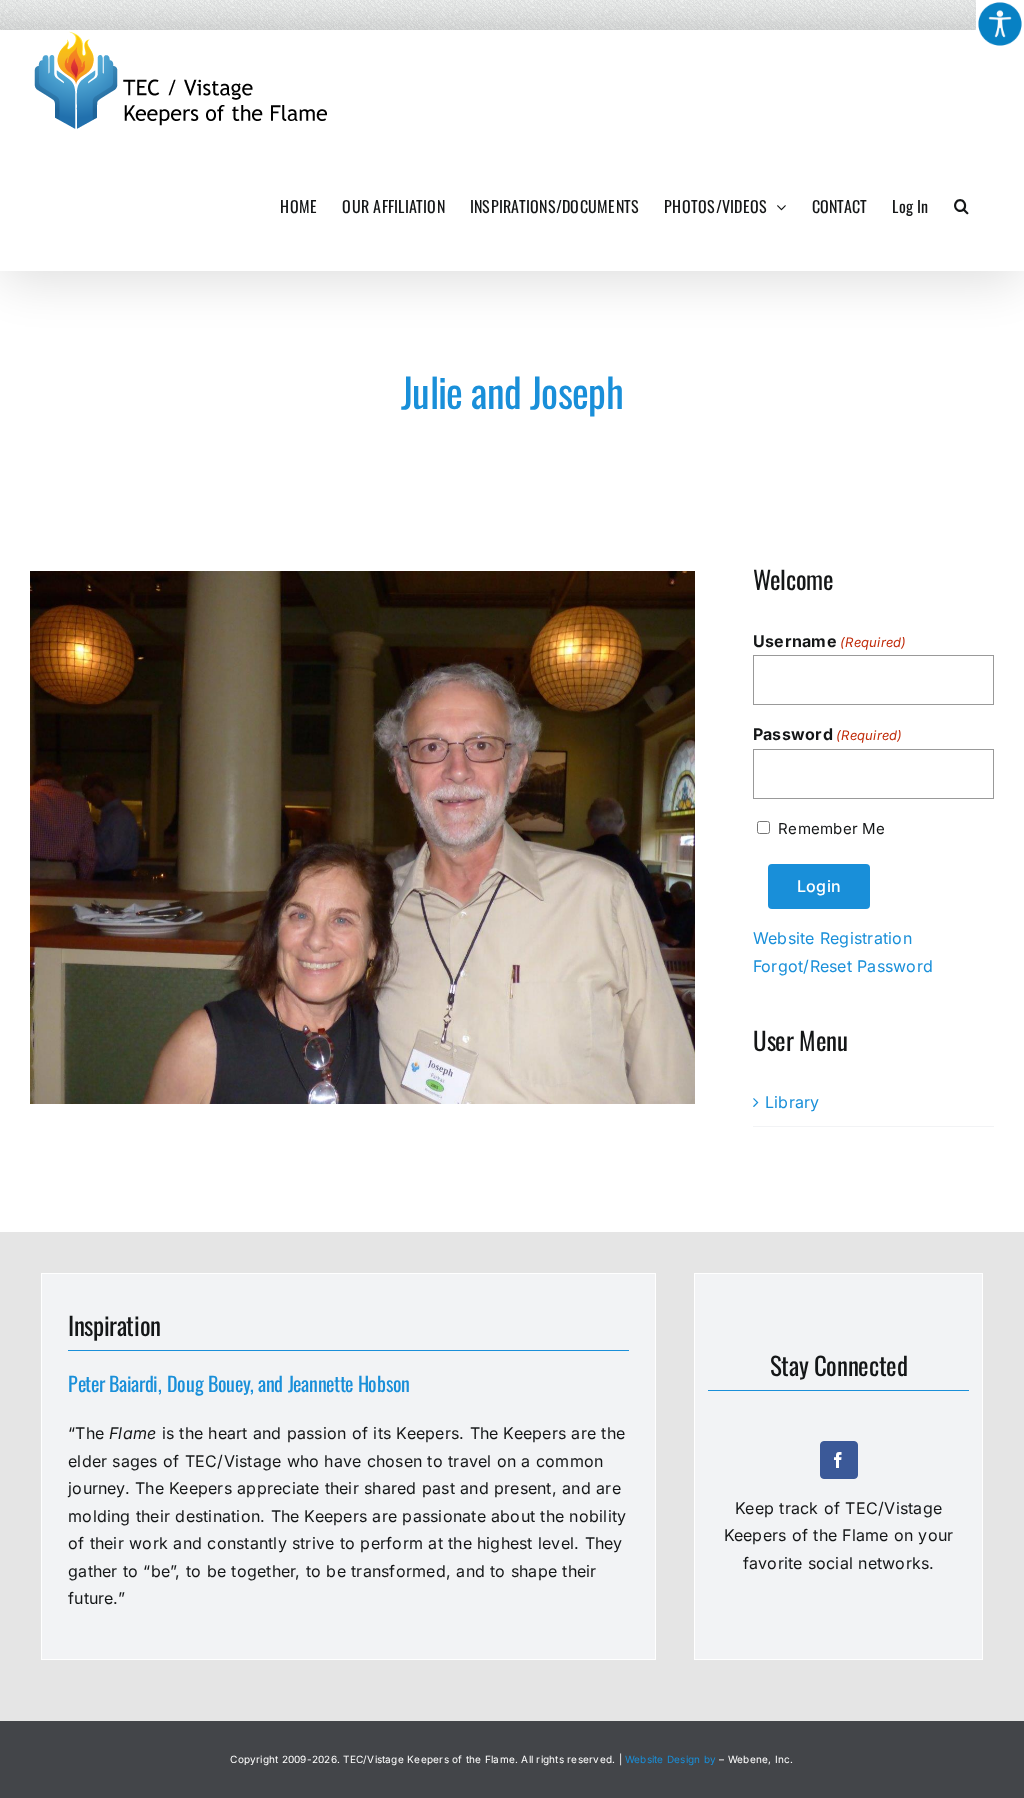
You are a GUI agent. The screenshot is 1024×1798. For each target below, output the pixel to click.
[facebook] (839, 1460)
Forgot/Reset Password (843, 966)
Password (828, 734)
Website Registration (832, 938)
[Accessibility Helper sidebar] (1000, 24)
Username (830, 641)
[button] (961, 206)
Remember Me (831, 828)
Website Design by (670, 1759)
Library (792, 1102)
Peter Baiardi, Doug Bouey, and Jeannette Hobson (239, 1383)
